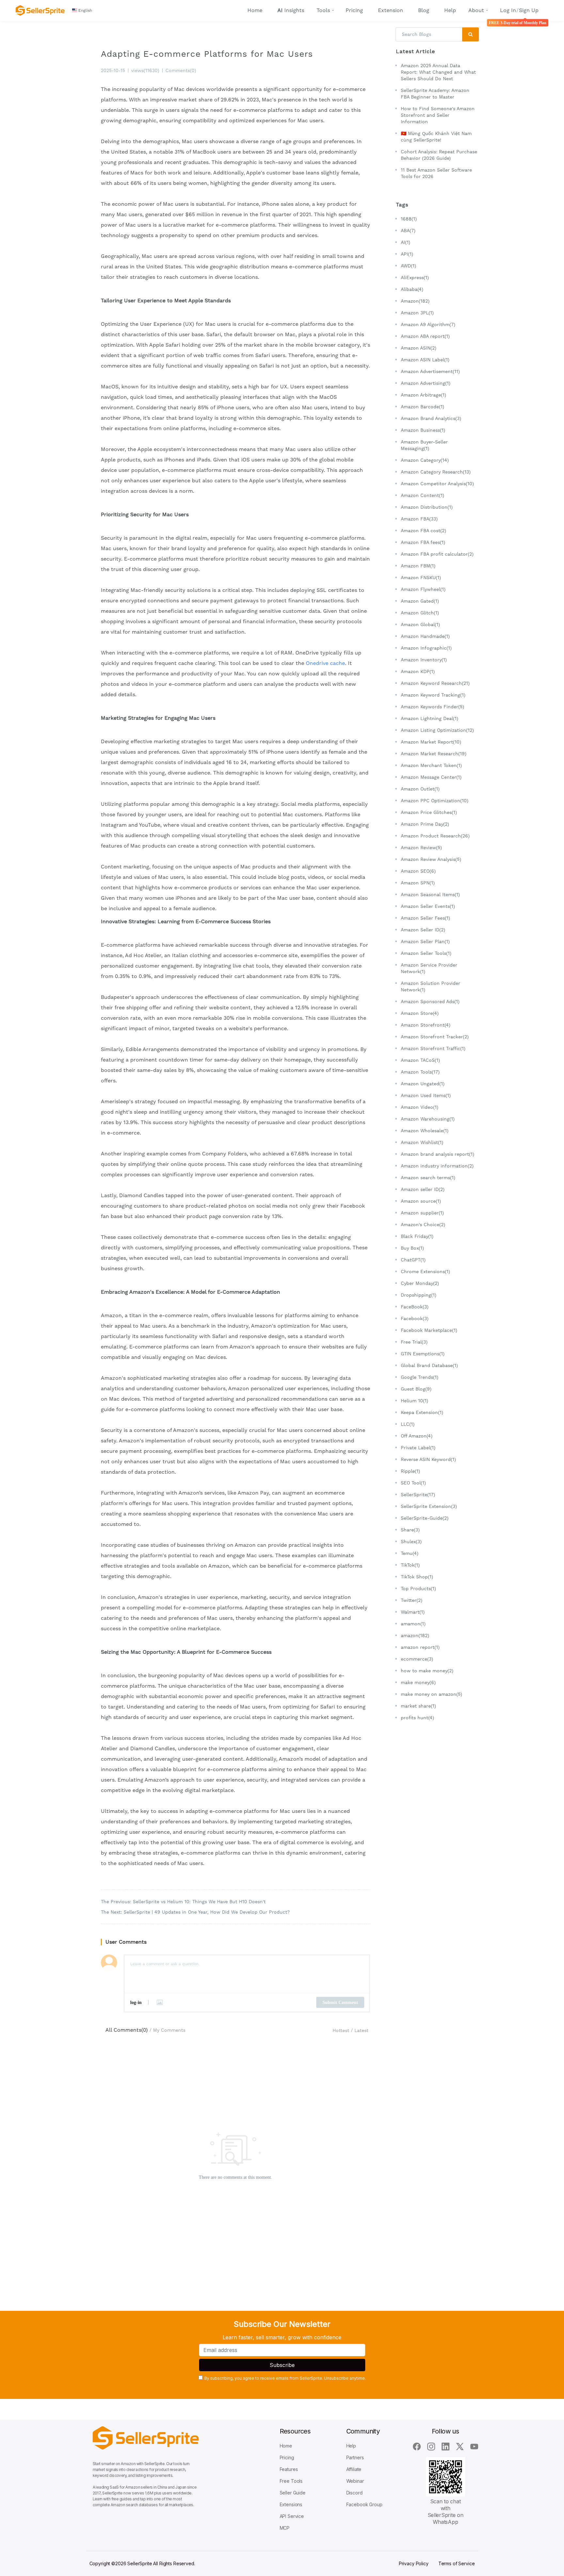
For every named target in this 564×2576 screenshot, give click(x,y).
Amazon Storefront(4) (426, 1025)
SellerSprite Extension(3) (429, 1506)
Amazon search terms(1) (428, 1178)
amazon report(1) (420, 1647)
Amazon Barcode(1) (423, 407)
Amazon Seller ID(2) (423, 930)
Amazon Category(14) (425, 460)
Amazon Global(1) (420, 625)
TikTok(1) (410, 1565)
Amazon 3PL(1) (417, 313)
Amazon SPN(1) (418, 883)
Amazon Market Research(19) (434, 754)
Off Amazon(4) (417, 1436)
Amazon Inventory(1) (424, 660)
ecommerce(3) (417, 1659)
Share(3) (410, 1530)
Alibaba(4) (412, 289)
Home (255, 10)
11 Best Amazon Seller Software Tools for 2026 (436, 173)
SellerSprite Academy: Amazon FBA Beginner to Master (435, 94)
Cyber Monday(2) (420, 1283)
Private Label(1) (418, 1448)
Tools (323, 10)
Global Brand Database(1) (429, 1365)
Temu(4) (410, 1553)
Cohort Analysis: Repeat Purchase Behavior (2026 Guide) (439, 155)
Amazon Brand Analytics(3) (431, 418)
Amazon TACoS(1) (420, 1060)
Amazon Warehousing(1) (428, 1119)
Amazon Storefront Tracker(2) (435, 1037)
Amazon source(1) (421, 1201)
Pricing (354, 10)
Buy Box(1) (412, 1248)
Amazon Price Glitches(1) (429, 812)
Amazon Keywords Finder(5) (432, 707)
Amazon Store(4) (420, 1013)
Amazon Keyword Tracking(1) (433, 695)
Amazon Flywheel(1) (423, 589)
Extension (391, 10)
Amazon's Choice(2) (423, 1225)
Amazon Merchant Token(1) (431, 765)
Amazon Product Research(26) (435, 836)
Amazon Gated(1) (420, 601)
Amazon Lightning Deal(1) (430, 718)
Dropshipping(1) (419, 1295)
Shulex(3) (411, 1542)
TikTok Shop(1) (417, 1577)
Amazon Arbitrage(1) (423, 395)
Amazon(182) (415, 301)
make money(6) (418, 1682)
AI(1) (406, 242)
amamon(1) (413, 1624)
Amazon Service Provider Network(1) (429, 968)
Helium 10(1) (415, 1401)
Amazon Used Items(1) (426, 1095)
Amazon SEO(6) (418, 871)
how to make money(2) (427, 1671)
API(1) (407, 254)
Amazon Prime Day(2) (425, 824)
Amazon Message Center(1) (431, 777)
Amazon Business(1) (423, 430)
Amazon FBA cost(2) (423, 531)
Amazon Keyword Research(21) (435, 683)
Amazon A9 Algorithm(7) (428, 324)
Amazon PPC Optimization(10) (435, 801)
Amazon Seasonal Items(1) (430, 895)
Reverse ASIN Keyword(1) (428, 1459)
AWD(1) (408, 266)
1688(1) (409, 219)
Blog (424, 10)
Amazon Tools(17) (420, 1072)
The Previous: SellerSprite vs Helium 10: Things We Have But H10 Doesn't (183, 1902)
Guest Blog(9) (416, 1389)
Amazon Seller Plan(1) (425, 942)
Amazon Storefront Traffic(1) (433, 1048)
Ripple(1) (410, 1471)
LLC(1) (408, 1424)
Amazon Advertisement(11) (430, 371)
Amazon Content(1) (423, 495)
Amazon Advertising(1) (426, 383)
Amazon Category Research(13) (436, 472)
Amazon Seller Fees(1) (425, 918)
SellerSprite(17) (418, 1495)
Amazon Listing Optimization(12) (437, 730)
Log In (508, 10)
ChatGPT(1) (413, 1260)
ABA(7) (408, 231)
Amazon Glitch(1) (420, 613)
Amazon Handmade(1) (425, 636)
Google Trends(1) (420, 1377)
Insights (291, 10)
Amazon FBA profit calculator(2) (437, 554)
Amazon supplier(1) (422, 1213)
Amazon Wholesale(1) (425, 1131)
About (476, 10)
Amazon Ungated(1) (423, 1084)
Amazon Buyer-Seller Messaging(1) (424, 445)
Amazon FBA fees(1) (423, 542)
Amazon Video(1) (420, 1107)
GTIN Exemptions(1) (423, 1354)
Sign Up (529, 10)
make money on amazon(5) (431, 1694)
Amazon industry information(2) (437, 1166)
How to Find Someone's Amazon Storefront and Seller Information (438, 115)
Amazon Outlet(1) (420, 789)
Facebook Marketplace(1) (429, 1330)
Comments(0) (181, 70)
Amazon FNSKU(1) (421, 578)
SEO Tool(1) (413, 1483)
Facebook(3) (415, 1318)
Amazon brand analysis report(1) (438, 1154)
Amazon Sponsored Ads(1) (430, 1002)
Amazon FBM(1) (418, 566)
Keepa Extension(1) (422, 1412)
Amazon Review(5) (421, 848)
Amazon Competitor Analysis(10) (437, 484)
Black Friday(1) (417, 1236)
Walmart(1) (413, 1612)
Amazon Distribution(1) (427, 507)
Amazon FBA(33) (419, 519)
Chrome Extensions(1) (425, 1272)
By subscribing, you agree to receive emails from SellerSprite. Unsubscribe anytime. (285, 2378)
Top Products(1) (418, 1589)
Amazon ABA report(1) (425, 336)
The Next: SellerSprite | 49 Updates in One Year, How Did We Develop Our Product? (195, 1912)
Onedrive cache (325, 663)
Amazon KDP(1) (418, 671)
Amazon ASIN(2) (419, 348)
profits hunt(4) (417, 1718)
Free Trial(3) (414, 1342)
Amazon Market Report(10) (431, 742)
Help (450, 10)
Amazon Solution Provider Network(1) (431, 987)
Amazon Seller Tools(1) (426, 953)
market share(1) (418, 1706)
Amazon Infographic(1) (426, 648)
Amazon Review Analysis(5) (431, 859)
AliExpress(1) (415, 278)
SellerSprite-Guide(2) (425, 1518)
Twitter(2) (412, 1600)
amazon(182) (415, 1635)
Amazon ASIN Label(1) (425, 360)
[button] (83, 10)
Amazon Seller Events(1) (428, 906)
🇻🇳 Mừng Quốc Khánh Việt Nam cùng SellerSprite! (436, 137)
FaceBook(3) (415, 1307)
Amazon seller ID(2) (423, 1189)
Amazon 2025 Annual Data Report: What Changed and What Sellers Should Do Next (438, 72)
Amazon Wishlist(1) (422, 1142)
